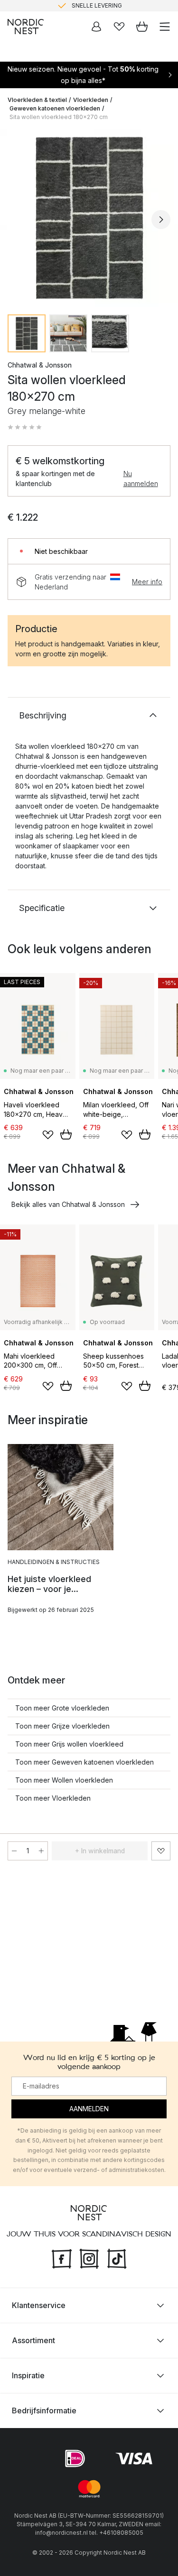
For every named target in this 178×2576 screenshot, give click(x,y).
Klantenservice (39, 2305)
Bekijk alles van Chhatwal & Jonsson (68, 1204)
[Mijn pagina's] (96, 27)
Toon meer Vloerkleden (53, 1798)
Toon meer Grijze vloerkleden (62, 1726)
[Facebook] (62, 2258)
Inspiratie (28, 2375)
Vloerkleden (91, 100)
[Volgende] (161, 220)
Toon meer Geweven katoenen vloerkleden (84, 1762)
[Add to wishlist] (48, 1135)
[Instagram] (89, 2258)
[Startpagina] (26, 27)
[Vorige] (17, 220)
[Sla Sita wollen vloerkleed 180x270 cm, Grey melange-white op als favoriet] (161, 1851)
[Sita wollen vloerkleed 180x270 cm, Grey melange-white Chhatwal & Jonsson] (89, 218)
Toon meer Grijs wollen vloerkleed (69, 1744)
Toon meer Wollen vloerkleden (64, 1780)
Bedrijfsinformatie (44, 2410)
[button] (25, 427)
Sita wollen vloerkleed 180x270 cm (59, 117)
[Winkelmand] (142, 27)
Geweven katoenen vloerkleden (55, 108)
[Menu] (165, 27)
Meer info (147, 582)
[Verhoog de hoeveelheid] (41, 1851)
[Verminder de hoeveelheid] (14, 1851)
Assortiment (33, 2340)
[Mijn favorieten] (119, 27)
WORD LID (129, 6)
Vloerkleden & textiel (37, 100)
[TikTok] (117, 2258)
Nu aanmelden (141, 478)
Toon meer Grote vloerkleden (62, 1708)
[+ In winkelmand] (66, 1134)
